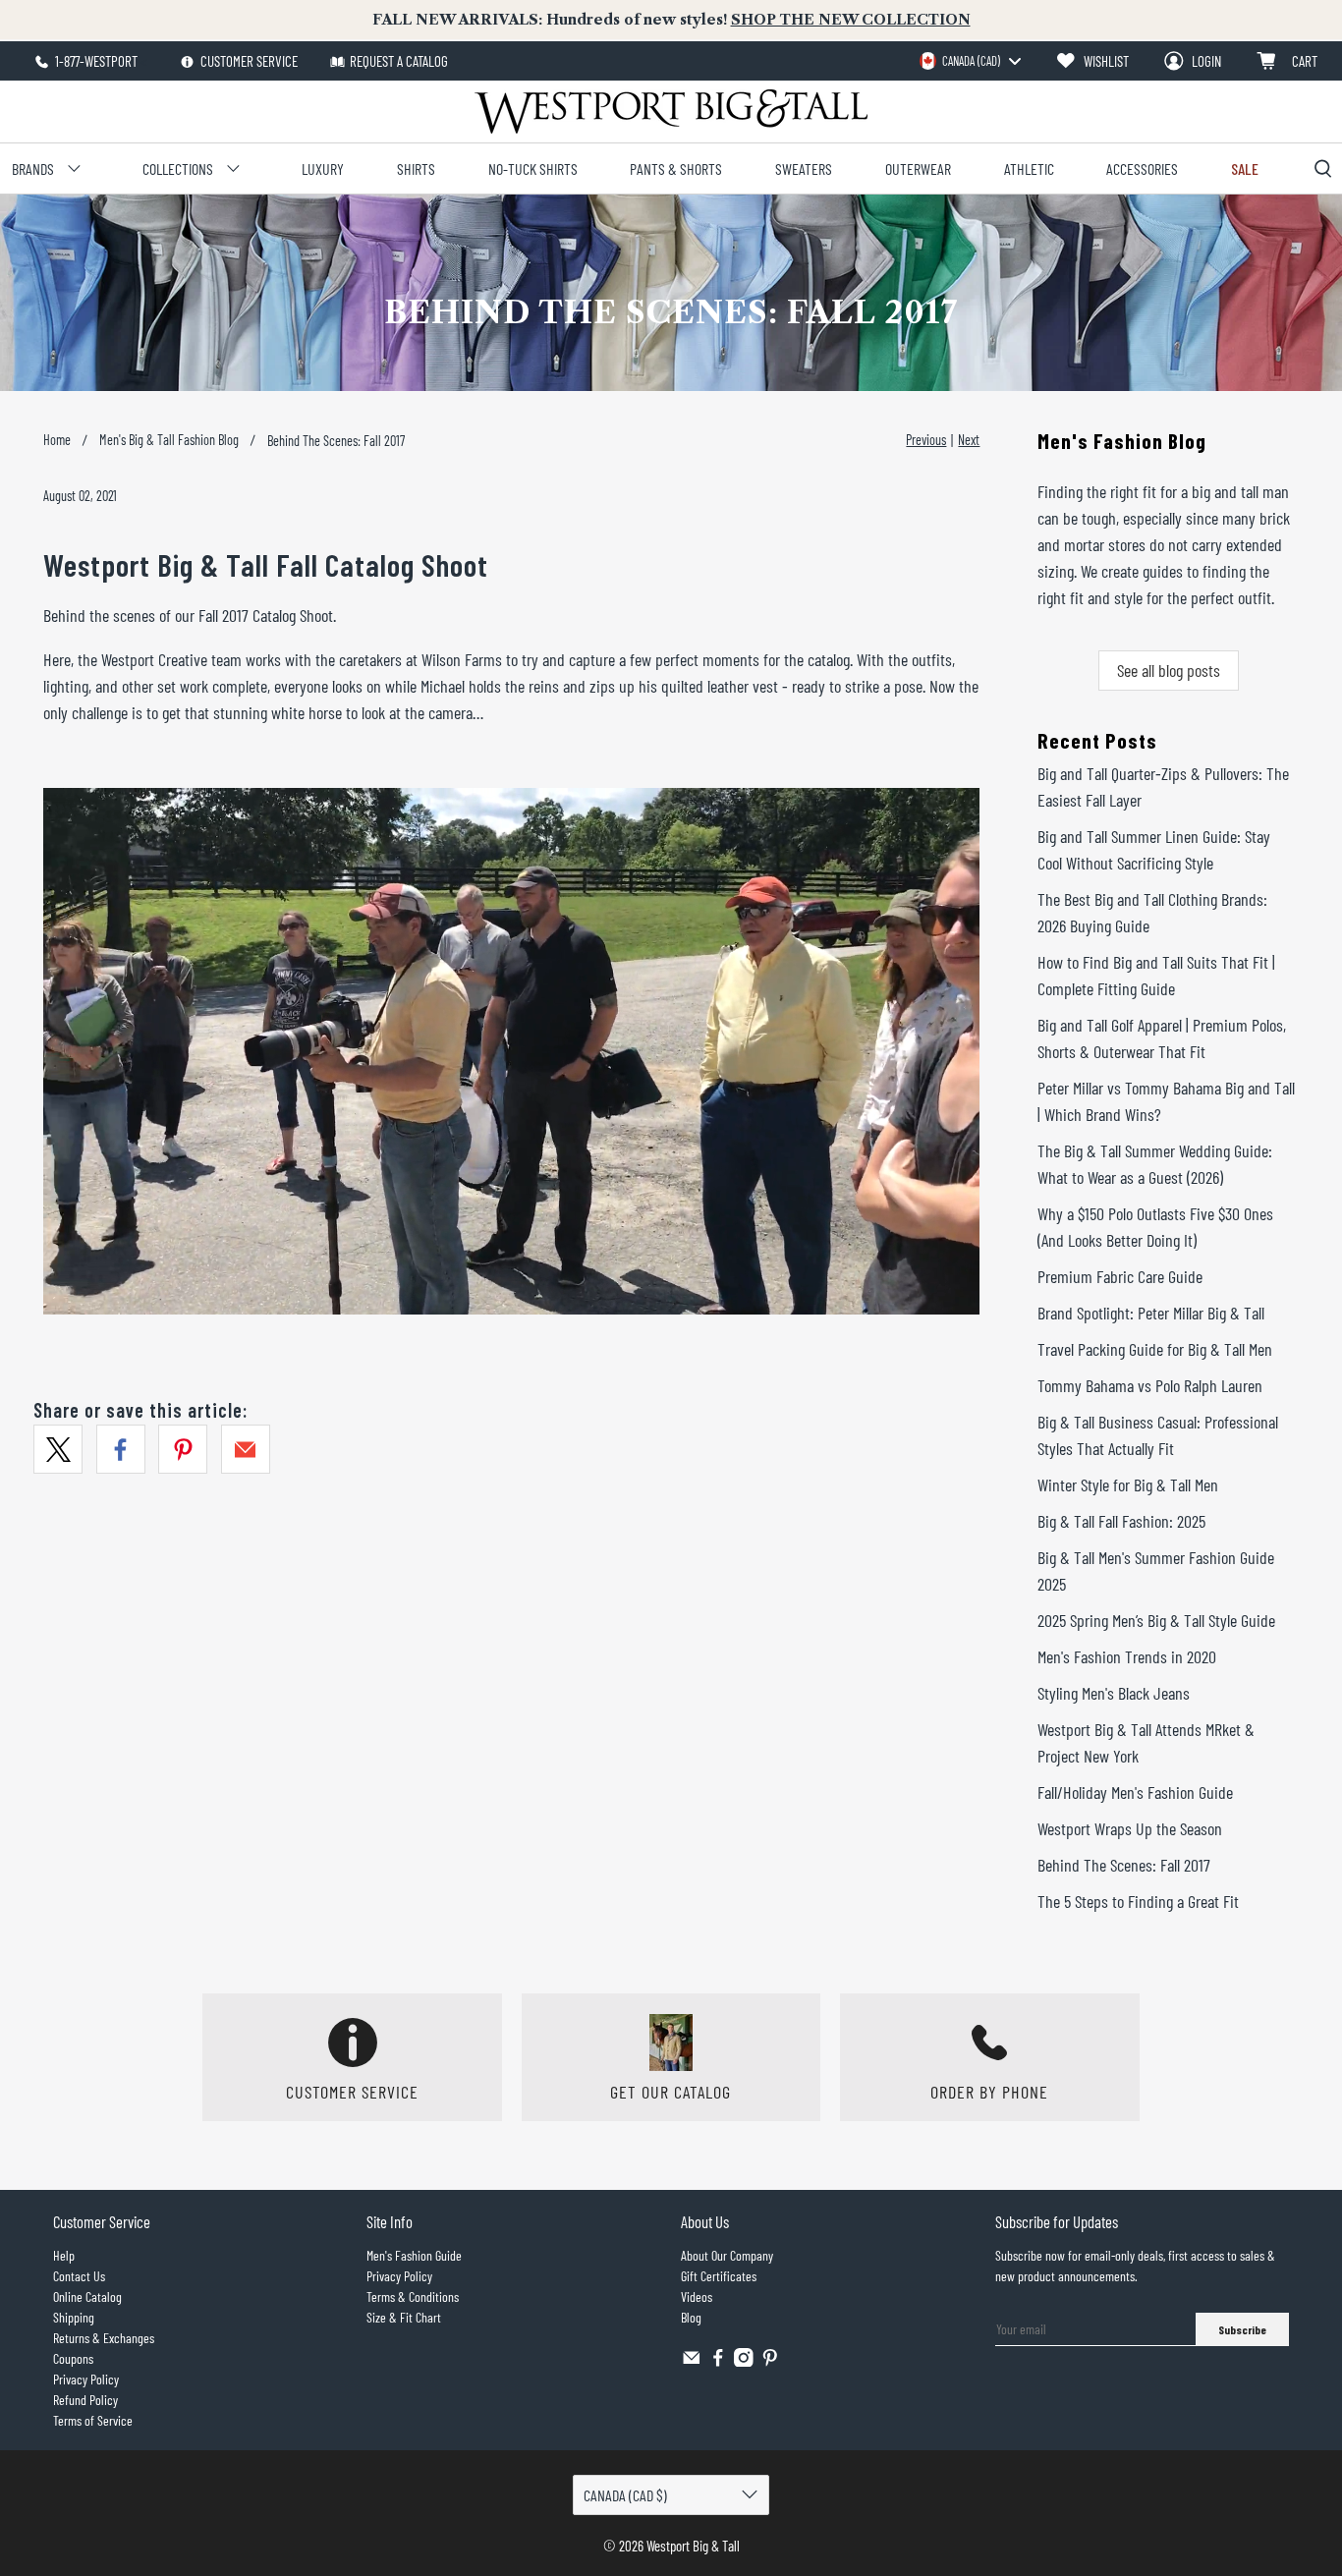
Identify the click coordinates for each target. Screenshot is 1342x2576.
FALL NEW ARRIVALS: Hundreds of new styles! (671, 20)
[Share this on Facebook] (121, 1449)
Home (57, 440)
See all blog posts (1169, 670)
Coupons (73, 2358)
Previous (926, 440)
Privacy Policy (86, 2379)
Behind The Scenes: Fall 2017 (1124, 1865)
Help (64, 2255)
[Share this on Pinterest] (183, 1449)
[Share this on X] (58, 1449)
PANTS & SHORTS (676, 168)
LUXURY (323, 168)
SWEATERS (804, 168)
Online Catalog (87, 2296)
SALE (1245, 168)
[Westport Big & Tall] (671, 112)
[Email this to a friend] (246, 1449)
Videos (697, 2296)
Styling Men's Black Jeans (1114, 1693)
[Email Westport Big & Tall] (692, 2361)
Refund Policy (85, 2400)
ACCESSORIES (1142, 168)
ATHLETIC (1029, 168)
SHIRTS (416, 168)
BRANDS (33, 168)
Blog (691, 2317)
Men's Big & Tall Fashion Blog (169, 440)
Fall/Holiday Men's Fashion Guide (1135, 1792)
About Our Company (727, 2255)
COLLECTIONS (178, 168)
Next (969, 440)
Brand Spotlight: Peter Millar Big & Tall (1151, 1313)
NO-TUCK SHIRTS (533, 168)
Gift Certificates (719, 2276)
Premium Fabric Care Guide (1120, 1276)
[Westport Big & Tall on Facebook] (718, 2361)
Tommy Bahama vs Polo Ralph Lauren (1150, 1385)
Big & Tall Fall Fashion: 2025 (1121, 1521)
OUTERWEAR (918, 168)
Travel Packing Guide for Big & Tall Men (1155, 1349)
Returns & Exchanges (104, 2338)
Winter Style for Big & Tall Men (1128, 1484)
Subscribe (1242, 2329)
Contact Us (79, 2276)
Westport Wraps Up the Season (1130, 1828)
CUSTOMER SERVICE (248, 61)
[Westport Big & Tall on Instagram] (744, 2361)
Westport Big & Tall (693, 2546)
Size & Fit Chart (404, 2317)
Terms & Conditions (413, 2296)
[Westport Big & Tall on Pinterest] (770, 2361)
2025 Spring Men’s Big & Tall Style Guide (1156, 1620)
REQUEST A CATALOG (399, 61)
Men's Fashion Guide (414, 2255)
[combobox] (970, 61)
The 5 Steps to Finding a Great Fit (1138, 1901)
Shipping (74, 2317)
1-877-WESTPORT (95, 61)
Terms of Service (93, 2420)
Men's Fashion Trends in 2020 (1127, 1656)
